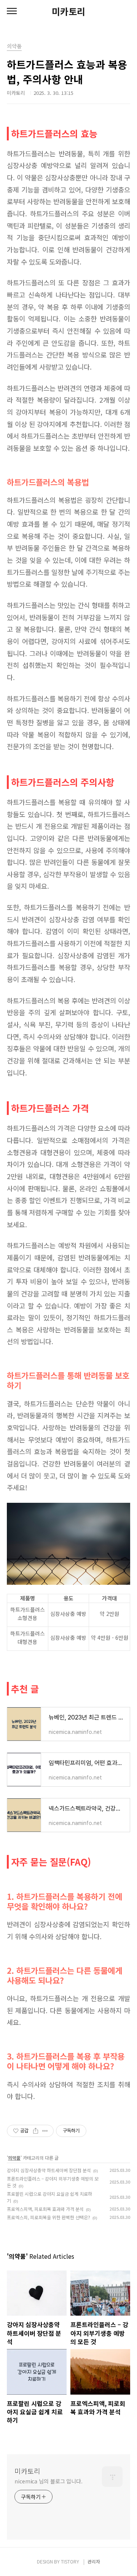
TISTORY (70, 2561)
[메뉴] (12, 11)
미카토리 (68, 11)
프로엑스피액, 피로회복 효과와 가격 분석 (45, 2209)
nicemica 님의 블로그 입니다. (49, 2481)
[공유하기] (36, 2131)
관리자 (94, 2561)
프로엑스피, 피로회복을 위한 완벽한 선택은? (49, 2217)
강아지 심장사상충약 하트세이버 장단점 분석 (49, 2170)
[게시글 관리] (45, 2131)
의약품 (14, 2158)
